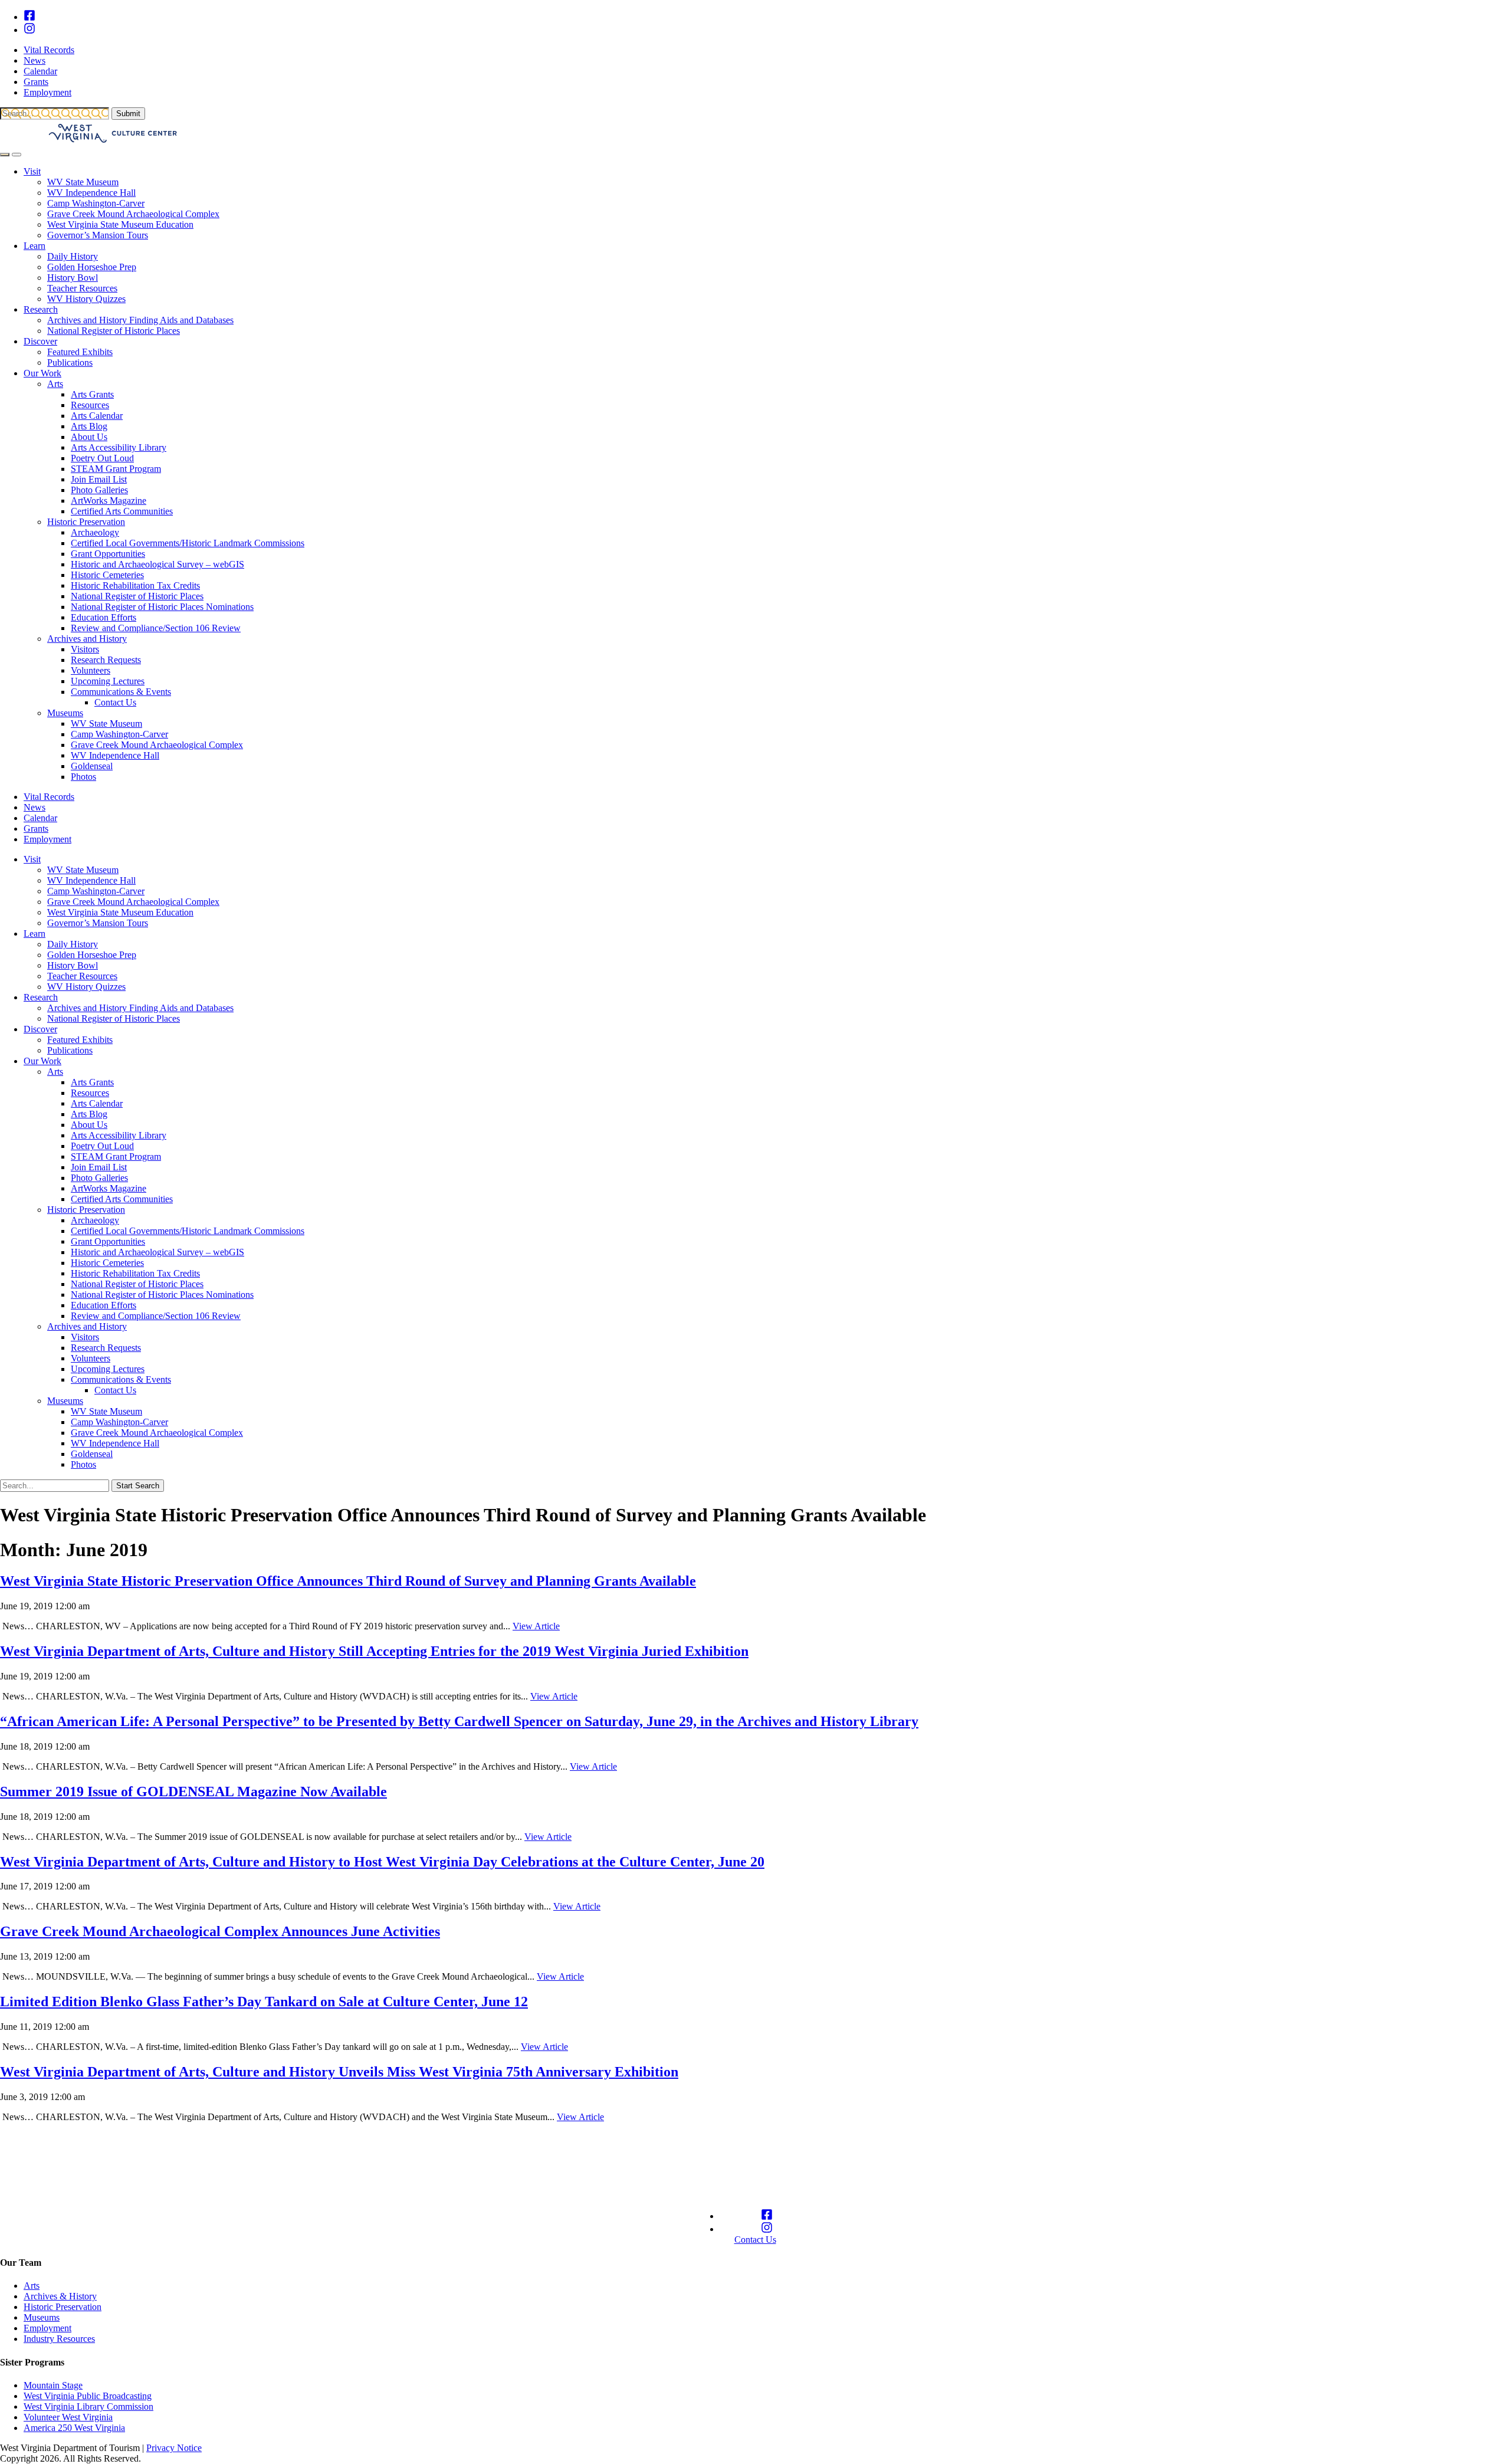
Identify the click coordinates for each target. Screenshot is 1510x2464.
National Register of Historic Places (114, 331)
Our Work (42, 373)
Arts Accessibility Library (119, 447)
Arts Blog (89, 426)
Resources (90, 405)
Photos (83, 777)
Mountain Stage (53, 2385)
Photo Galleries (99, 490)
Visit (32, 171)
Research (41, 309)
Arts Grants (92, 394)
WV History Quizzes (86, 299)
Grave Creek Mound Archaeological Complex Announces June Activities (220, 1931)
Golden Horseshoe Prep (92, 267)
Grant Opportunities (108, 554)
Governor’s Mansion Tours (98, 235)
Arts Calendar (97, 416)
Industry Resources (59, 2339)
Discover (40, 341)
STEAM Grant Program (116, 469)
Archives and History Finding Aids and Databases (140, 320)
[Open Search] (5, 155)
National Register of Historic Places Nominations (162, 607)
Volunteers (91, 670)
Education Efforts (104, 617)
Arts (55, 384)
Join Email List (99, 479)
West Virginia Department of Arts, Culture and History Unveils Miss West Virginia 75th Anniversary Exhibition (339, 2072)
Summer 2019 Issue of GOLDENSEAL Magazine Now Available (193, 1792)
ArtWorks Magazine (109, 501)
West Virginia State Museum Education (120, 224)
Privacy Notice (174, 2448)
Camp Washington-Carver (96, 203)
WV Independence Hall (91, 193)
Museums (65, 713)
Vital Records (49, 50)
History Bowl (73, 278)
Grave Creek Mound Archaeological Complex (133, 214)
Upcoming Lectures (108, 681)
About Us (89, 437)
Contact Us (115, 702)
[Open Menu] (17, 155)
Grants (36, 82)
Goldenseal (92, 766)
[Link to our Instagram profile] (29, 30)
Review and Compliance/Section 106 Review (156, 628)
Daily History (73, 256)
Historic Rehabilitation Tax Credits (135, 585)
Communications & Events (121, 692)
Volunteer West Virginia (68, 2417)
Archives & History (60, 2296)
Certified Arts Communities (122, 511)
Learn (35, 246)
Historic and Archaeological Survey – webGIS (157, 564)
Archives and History (87, 639)
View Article (536, 1626)
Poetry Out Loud (102, 458)
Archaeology (95, 532)
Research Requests (106, 660)
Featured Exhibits (80, 352)
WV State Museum (83, 182)
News (35, 60)
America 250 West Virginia (74, 2428)
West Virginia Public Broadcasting (88, 2396)
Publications (70, 362)
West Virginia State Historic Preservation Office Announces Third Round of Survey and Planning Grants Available (348, 1581)
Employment (47, 92)
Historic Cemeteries (107, 575)
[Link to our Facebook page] (29, 17)
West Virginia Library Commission (88, 2406)
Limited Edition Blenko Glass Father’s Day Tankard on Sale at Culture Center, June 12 (264, 2002)
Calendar (40, 71)
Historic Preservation (86, 522)
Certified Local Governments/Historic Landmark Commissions (188, 543)
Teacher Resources (82, 288)
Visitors (85, 649)
